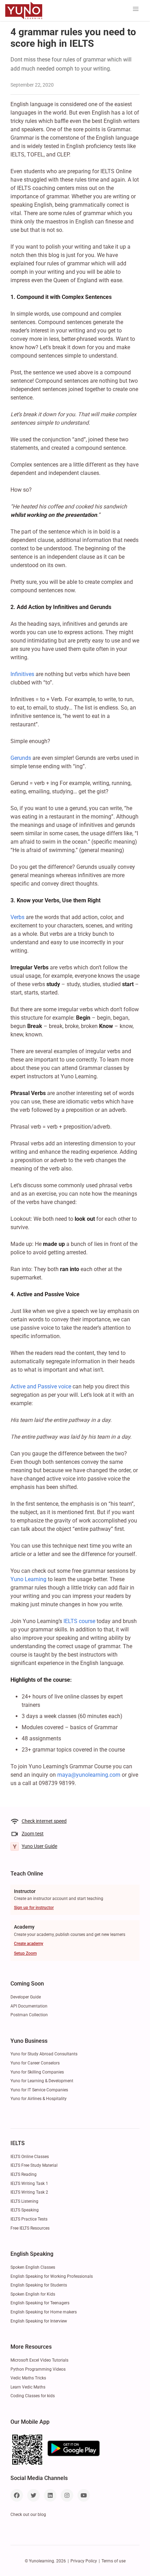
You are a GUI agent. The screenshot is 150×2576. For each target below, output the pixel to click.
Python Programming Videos (38, 2369)
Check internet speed (44, 1821)
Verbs (17, 917)
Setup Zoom (25, 1953)
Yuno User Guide (39, 1846)
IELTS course (79, 1621)
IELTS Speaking (25, 2210)
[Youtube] (84, 2495)
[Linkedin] (50, 2495)
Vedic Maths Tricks (28, 2378)
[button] (136, 9)
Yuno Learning (28, 1579)
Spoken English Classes (33, 2267)
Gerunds (21, 758)
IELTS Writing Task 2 (29, 2192)
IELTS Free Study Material (34, 2165)
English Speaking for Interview (39, 2321)
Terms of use (114, 2561)
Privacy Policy (84, 2561)
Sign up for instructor (34, 1908)
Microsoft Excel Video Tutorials (39, 2360)
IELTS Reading (24, 2174)
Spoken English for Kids (33, 2294)
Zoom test (33, 1834)
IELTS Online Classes (30, 2157)
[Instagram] (67, 2495)
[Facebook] (17, 2495)
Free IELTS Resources (30, 2228)
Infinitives (22, 674)
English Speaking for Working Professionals (52, 2276)
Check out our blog (28, 2515)
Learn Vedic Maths (28, 2387)
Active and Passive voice (42, 1386)
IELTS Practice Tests (29, 2219)
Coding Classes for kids (33, 2396)
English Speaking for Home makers (44, 2312)
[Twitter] (33, 2495)
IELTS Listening (24, 2201)
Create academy (29, 1944)
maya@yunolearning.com (89, 1775)
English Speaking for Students (39, 2285)
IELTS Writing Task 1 (29, 2184)
